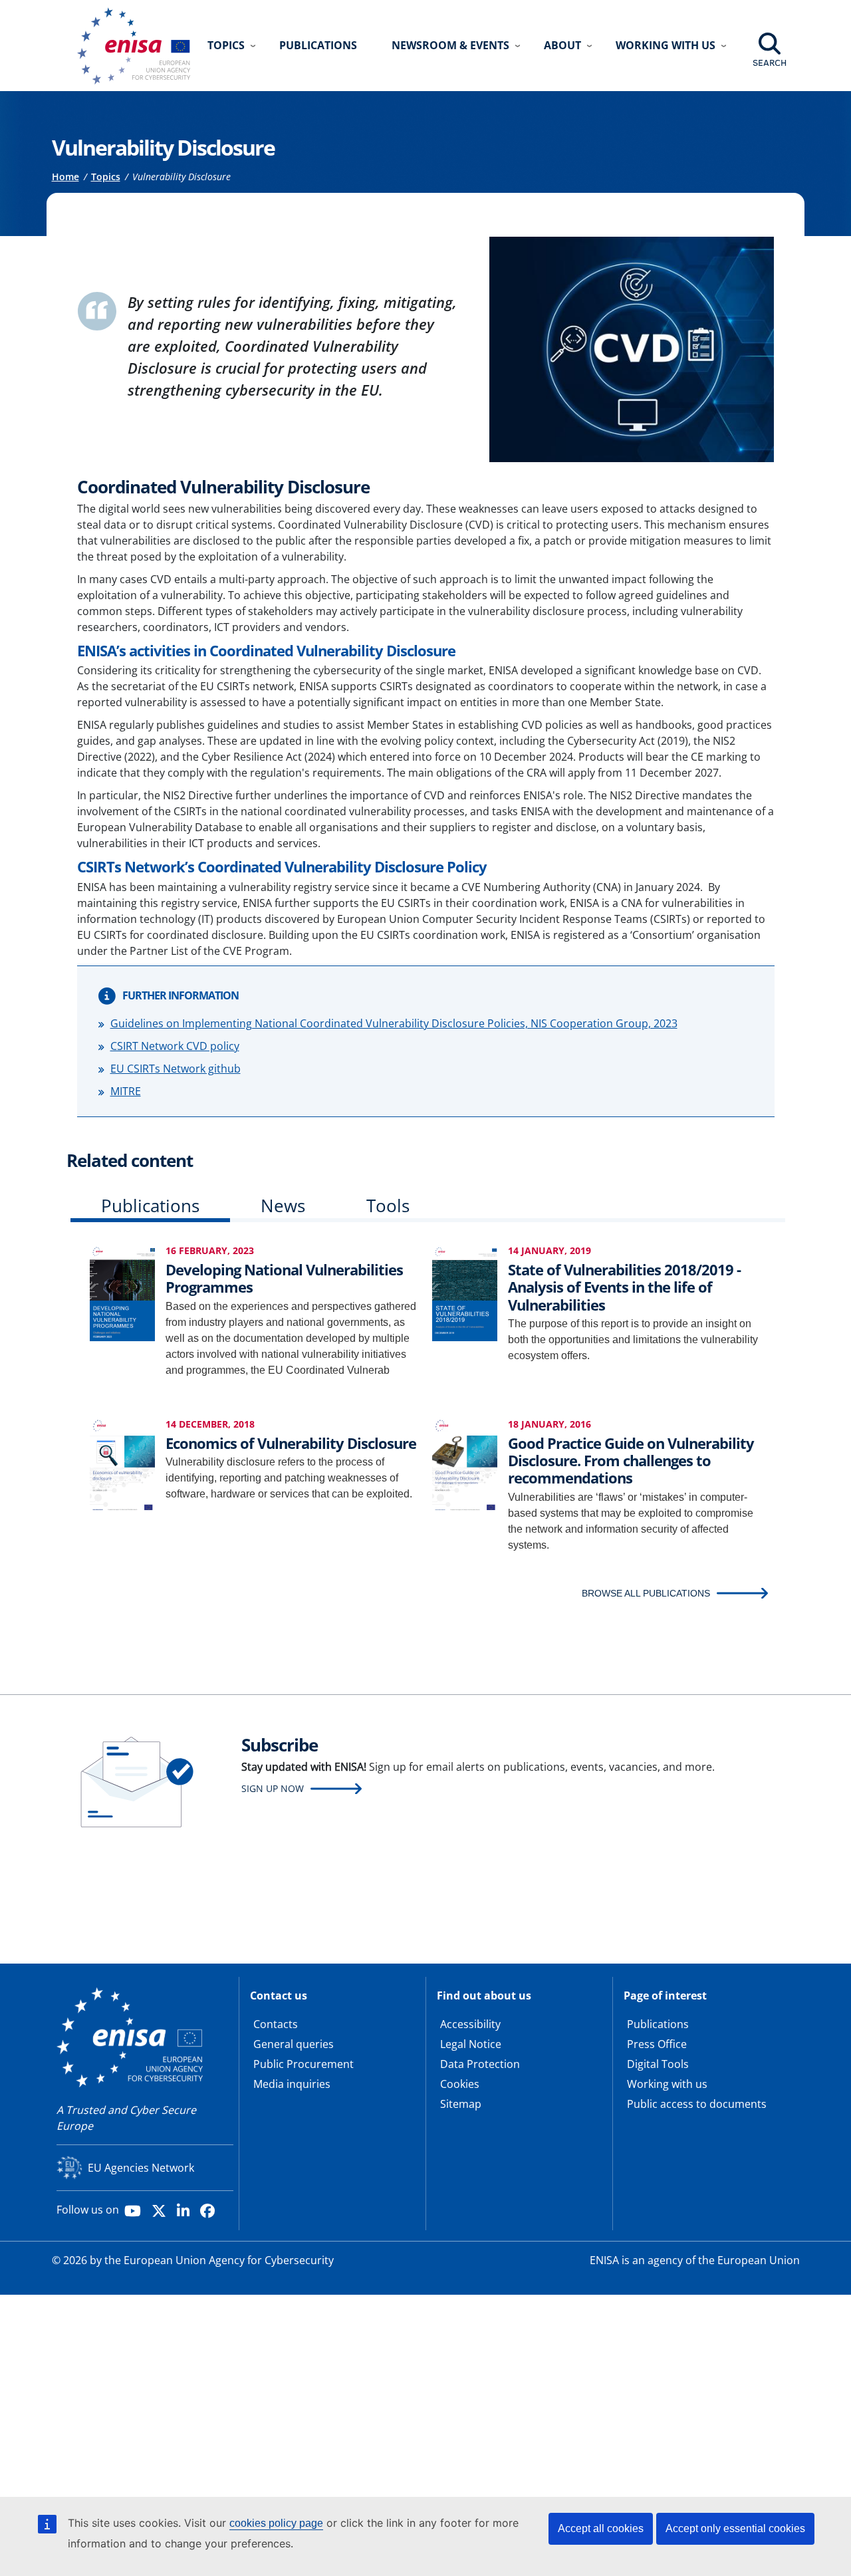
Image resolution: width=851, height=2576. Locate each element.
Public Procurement (304, 2064)
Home (65, 177)
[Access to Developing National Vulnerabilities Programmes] (122, 1292)
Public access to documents (697, 2104)
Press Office (657, 2044)
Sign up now (273, 1788)
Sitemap (461, 2104)
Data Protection (480, 2064)
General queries (294, 2044)
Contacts (276, 2024)
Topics (106, 177)
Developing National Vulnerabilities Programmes (284, 1278)
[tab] (150, 1209)
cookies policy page (276, 2523)
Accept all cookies (601, 2528)
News (283, 1206)
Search (770, 63)
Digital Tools (658, 2064)
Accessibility (470, 2024)
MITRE (126, 1091)
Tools (388, 1206)
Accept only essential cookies (735, 2528)
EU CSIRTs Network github (176, 1069)
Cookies (460, 2084)
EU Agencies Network (141, 2168)
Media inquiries (292, 2084)
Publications (318, 45)
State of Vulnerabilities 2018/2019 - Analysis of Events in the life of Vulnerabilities (624, 1287)
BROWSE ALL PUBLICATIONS (646, 1593)
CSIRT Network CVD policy (175, 1046)
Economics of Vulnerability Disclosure (291, 1443)
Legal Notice (471, 2044)
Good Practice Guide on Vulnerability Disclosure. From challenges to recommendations (631, 1461)
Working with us (667, 2084)
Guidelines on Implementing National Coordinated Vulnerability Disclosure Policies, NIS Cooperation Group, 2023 (394, 1023)
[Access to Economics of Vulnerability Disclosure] (122, 1465)
